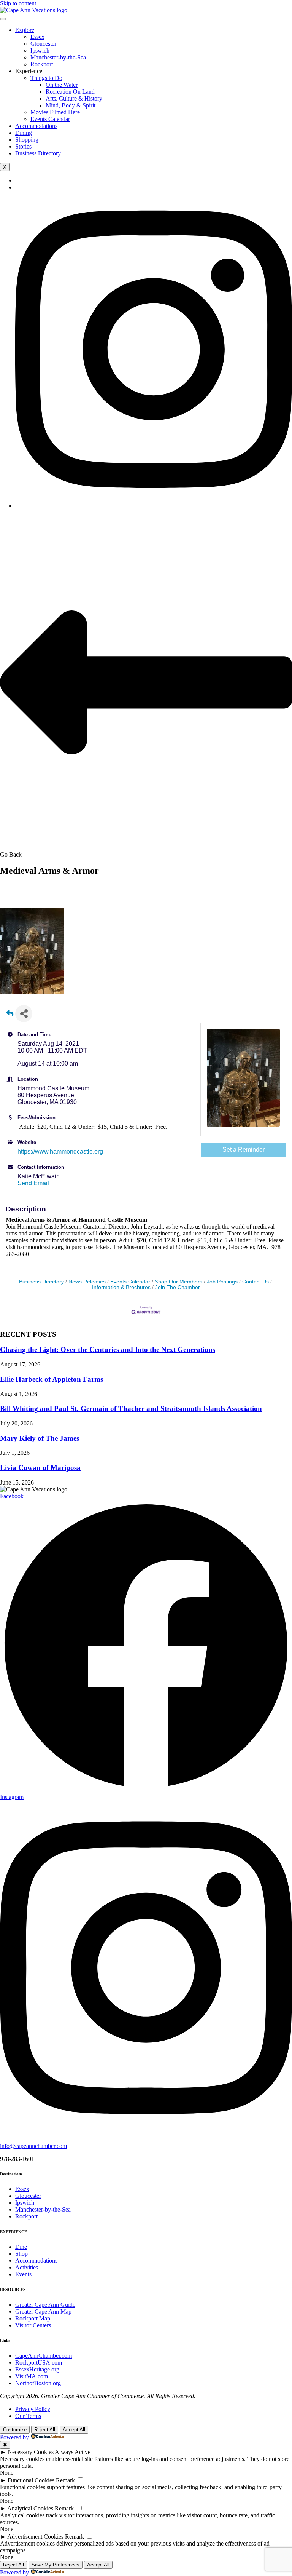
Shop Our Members (179, 1282)
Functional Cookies (31, 2480)
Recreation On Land (70, 92)
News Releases (87, 1282)
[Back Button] (10, 1016)
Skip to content (18, 3)
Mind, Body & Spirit (71, 105)
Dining (24, 133)
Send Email (33, 1183)
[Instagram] (154, 506)
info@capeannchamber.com (33, 2146)
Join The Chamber (178, 1287)
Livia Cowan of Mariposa (40, 1468)
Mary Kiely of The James (40, 1438)
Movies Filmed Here (55, 112)
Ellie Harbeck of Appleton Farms (52, 1379)
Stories (23, 146)
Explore (25, 30)
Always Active (73, 2452)
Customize (15, 2430)
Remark (65, 2480)
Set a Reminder (244, 1150)
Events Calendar (50, 119)
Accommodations (36, 126)
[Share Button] (24, 1014)
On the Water (62, 85)
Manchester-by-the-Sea (58, 57)
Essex (37, 37)
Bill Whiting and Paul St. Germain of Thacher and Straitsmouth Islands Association (131, 1409)
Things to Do (46, 78)
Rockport (42, 64)
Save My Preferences (56, 2565)
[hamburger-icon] (3, 19)
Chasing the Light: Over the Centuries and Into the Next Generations (108, 1350)
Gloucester (43, 44)
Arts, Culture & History (74, 98)
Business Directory (38, 153)
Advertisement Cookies (35, 2537)
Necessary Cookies (31, 2452)
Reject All (45, 2430)
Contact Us (255, 1282)
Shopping (27, 140)
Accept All (74, 2430)
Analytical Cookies (30, 2508)
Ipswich (40, 50)
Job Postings (222, 1282)
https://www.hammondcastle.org (60, 1151)
